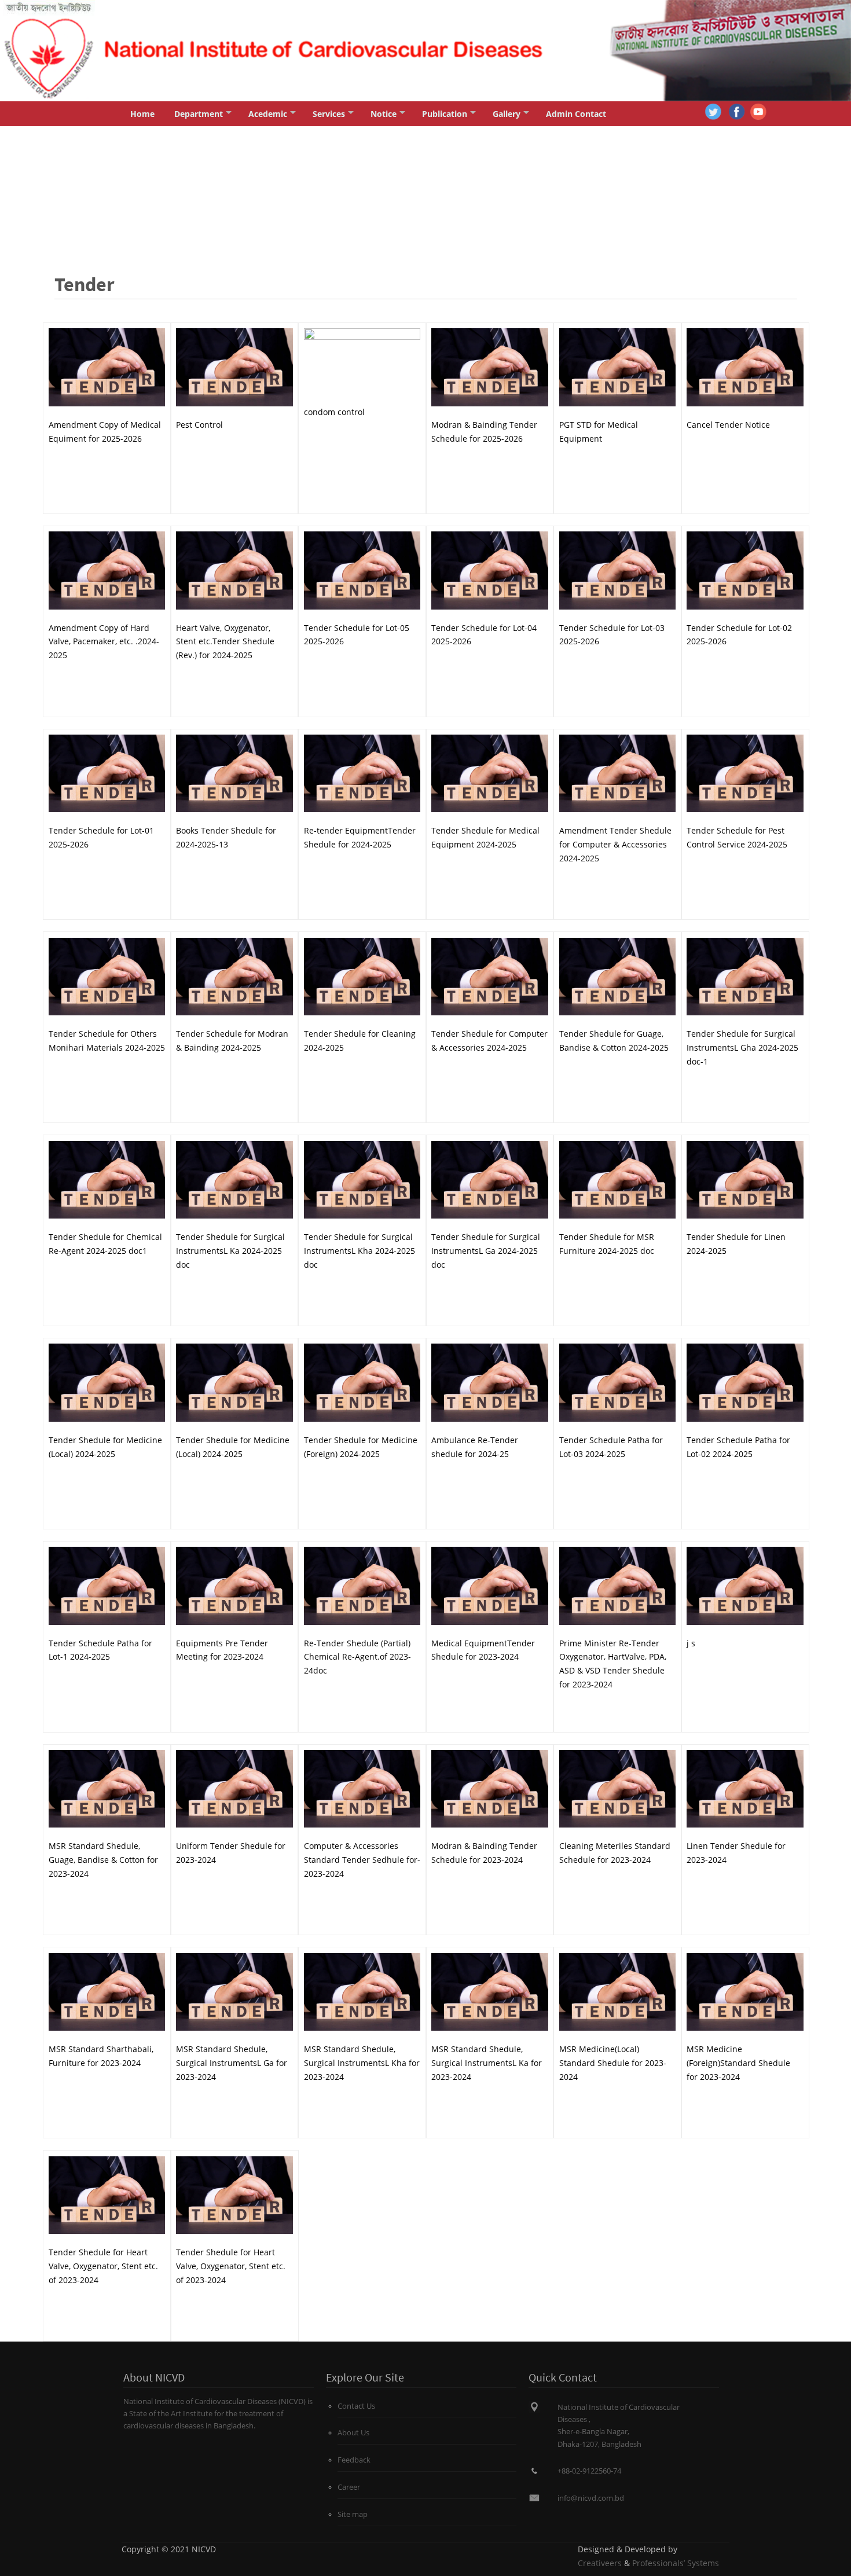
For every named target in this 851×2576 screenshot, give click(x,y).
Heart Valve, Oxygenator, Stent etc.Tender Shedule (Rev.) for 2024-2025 (225, 642)
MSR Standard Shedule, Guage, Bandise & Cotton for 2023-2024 (103, 1860)
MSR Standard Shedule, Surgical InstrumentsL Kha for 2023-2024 (362, 2063)
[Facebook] (737, 111)
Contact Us (356, 2406)
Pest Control (199, 425)
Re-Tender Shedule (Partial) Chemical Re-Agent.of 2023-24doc (357, 1657)
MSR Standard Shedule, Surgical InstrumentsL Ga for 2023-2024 (232, 2063)
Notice (384, 114)
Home (142, 114)
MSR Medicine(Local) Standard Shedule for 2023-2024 (613, 2063)
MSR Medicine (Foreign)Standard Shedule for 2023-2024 (738, 2063)
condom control (334, 412)
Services (329, 114)
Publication (445, 114)
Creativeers (600, 2563)
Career (349, 2487)
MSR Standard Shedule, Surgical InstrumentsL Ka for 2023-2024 (487, 2063)
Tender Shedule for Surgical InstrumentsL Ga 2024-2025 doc (486, 1251)
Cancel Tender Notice (728, 425)
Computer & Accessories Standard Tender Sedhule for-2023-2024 (362, 1860)
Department (199, 114)
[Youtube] (758, 111)
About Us (353, 2433)
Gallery (507, 114)
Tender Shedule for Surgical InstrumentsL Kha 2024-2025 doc (360, 1251)
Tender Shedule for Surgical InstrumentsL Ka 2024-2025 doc (230, 1251)
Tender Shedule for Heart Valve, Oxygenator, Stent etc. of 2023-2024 (103, 2266)
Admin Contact (576, 114)
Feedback (354, 2460)
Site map (353, 2514)
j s (691, 1643)
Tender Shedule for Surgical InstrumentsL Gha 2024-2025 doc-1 (742, 1047)
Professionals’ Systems (676, 2563)
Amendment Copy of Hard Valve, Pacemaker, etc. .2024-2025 (104, 642)
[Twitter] (713, 111)
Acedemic (268, 114)
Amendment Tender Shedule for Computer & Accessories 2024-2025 (615, 844)
